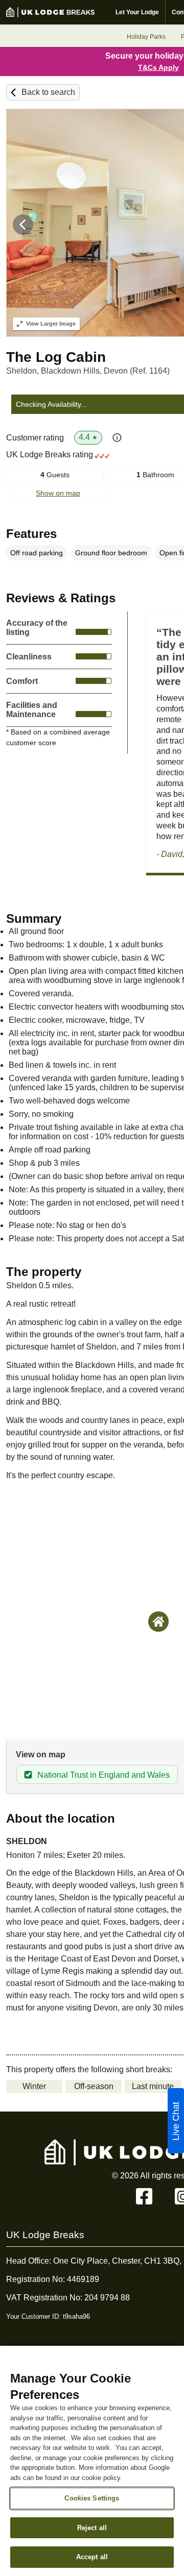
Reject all (92, 2528)
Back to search (48, 92)
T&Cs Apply (158, 67)
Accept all (92, 2557)
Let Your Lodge (137, 12)
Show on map (58, 493)
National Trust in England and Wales (103, 1775)
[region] (92, 2461)
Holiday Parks (146, 37)
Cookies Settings (92, 2498)
